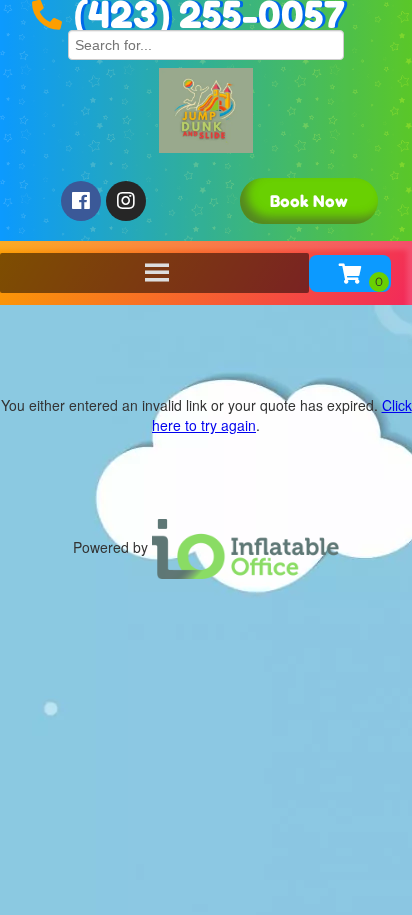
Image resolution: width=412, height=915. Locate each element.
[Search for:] (206, 43)
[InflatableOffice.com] (246, 547)
